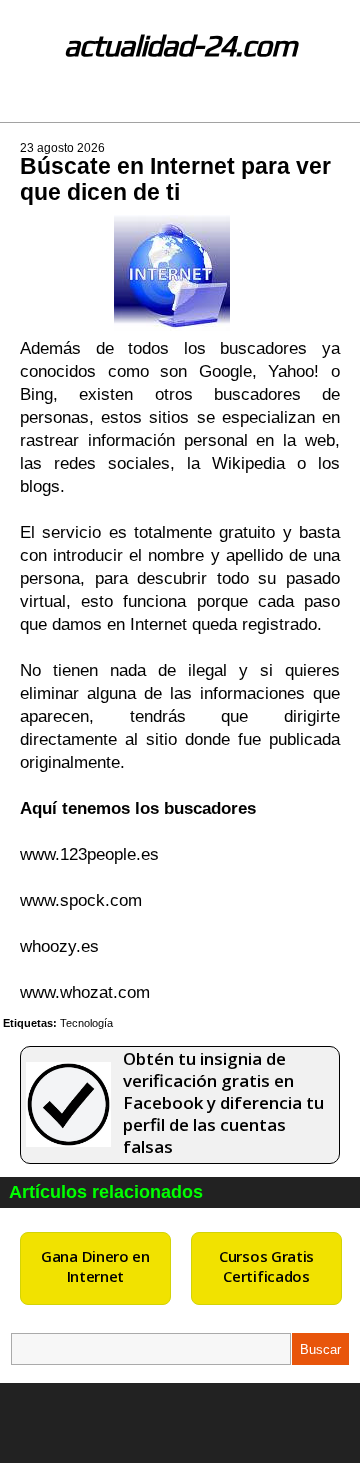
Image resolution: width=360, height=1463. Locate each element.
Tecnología (86, 1023)
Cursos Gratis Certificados (266, 1266)
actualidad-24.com (180, 45)
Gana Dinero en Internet (95, 1266)
